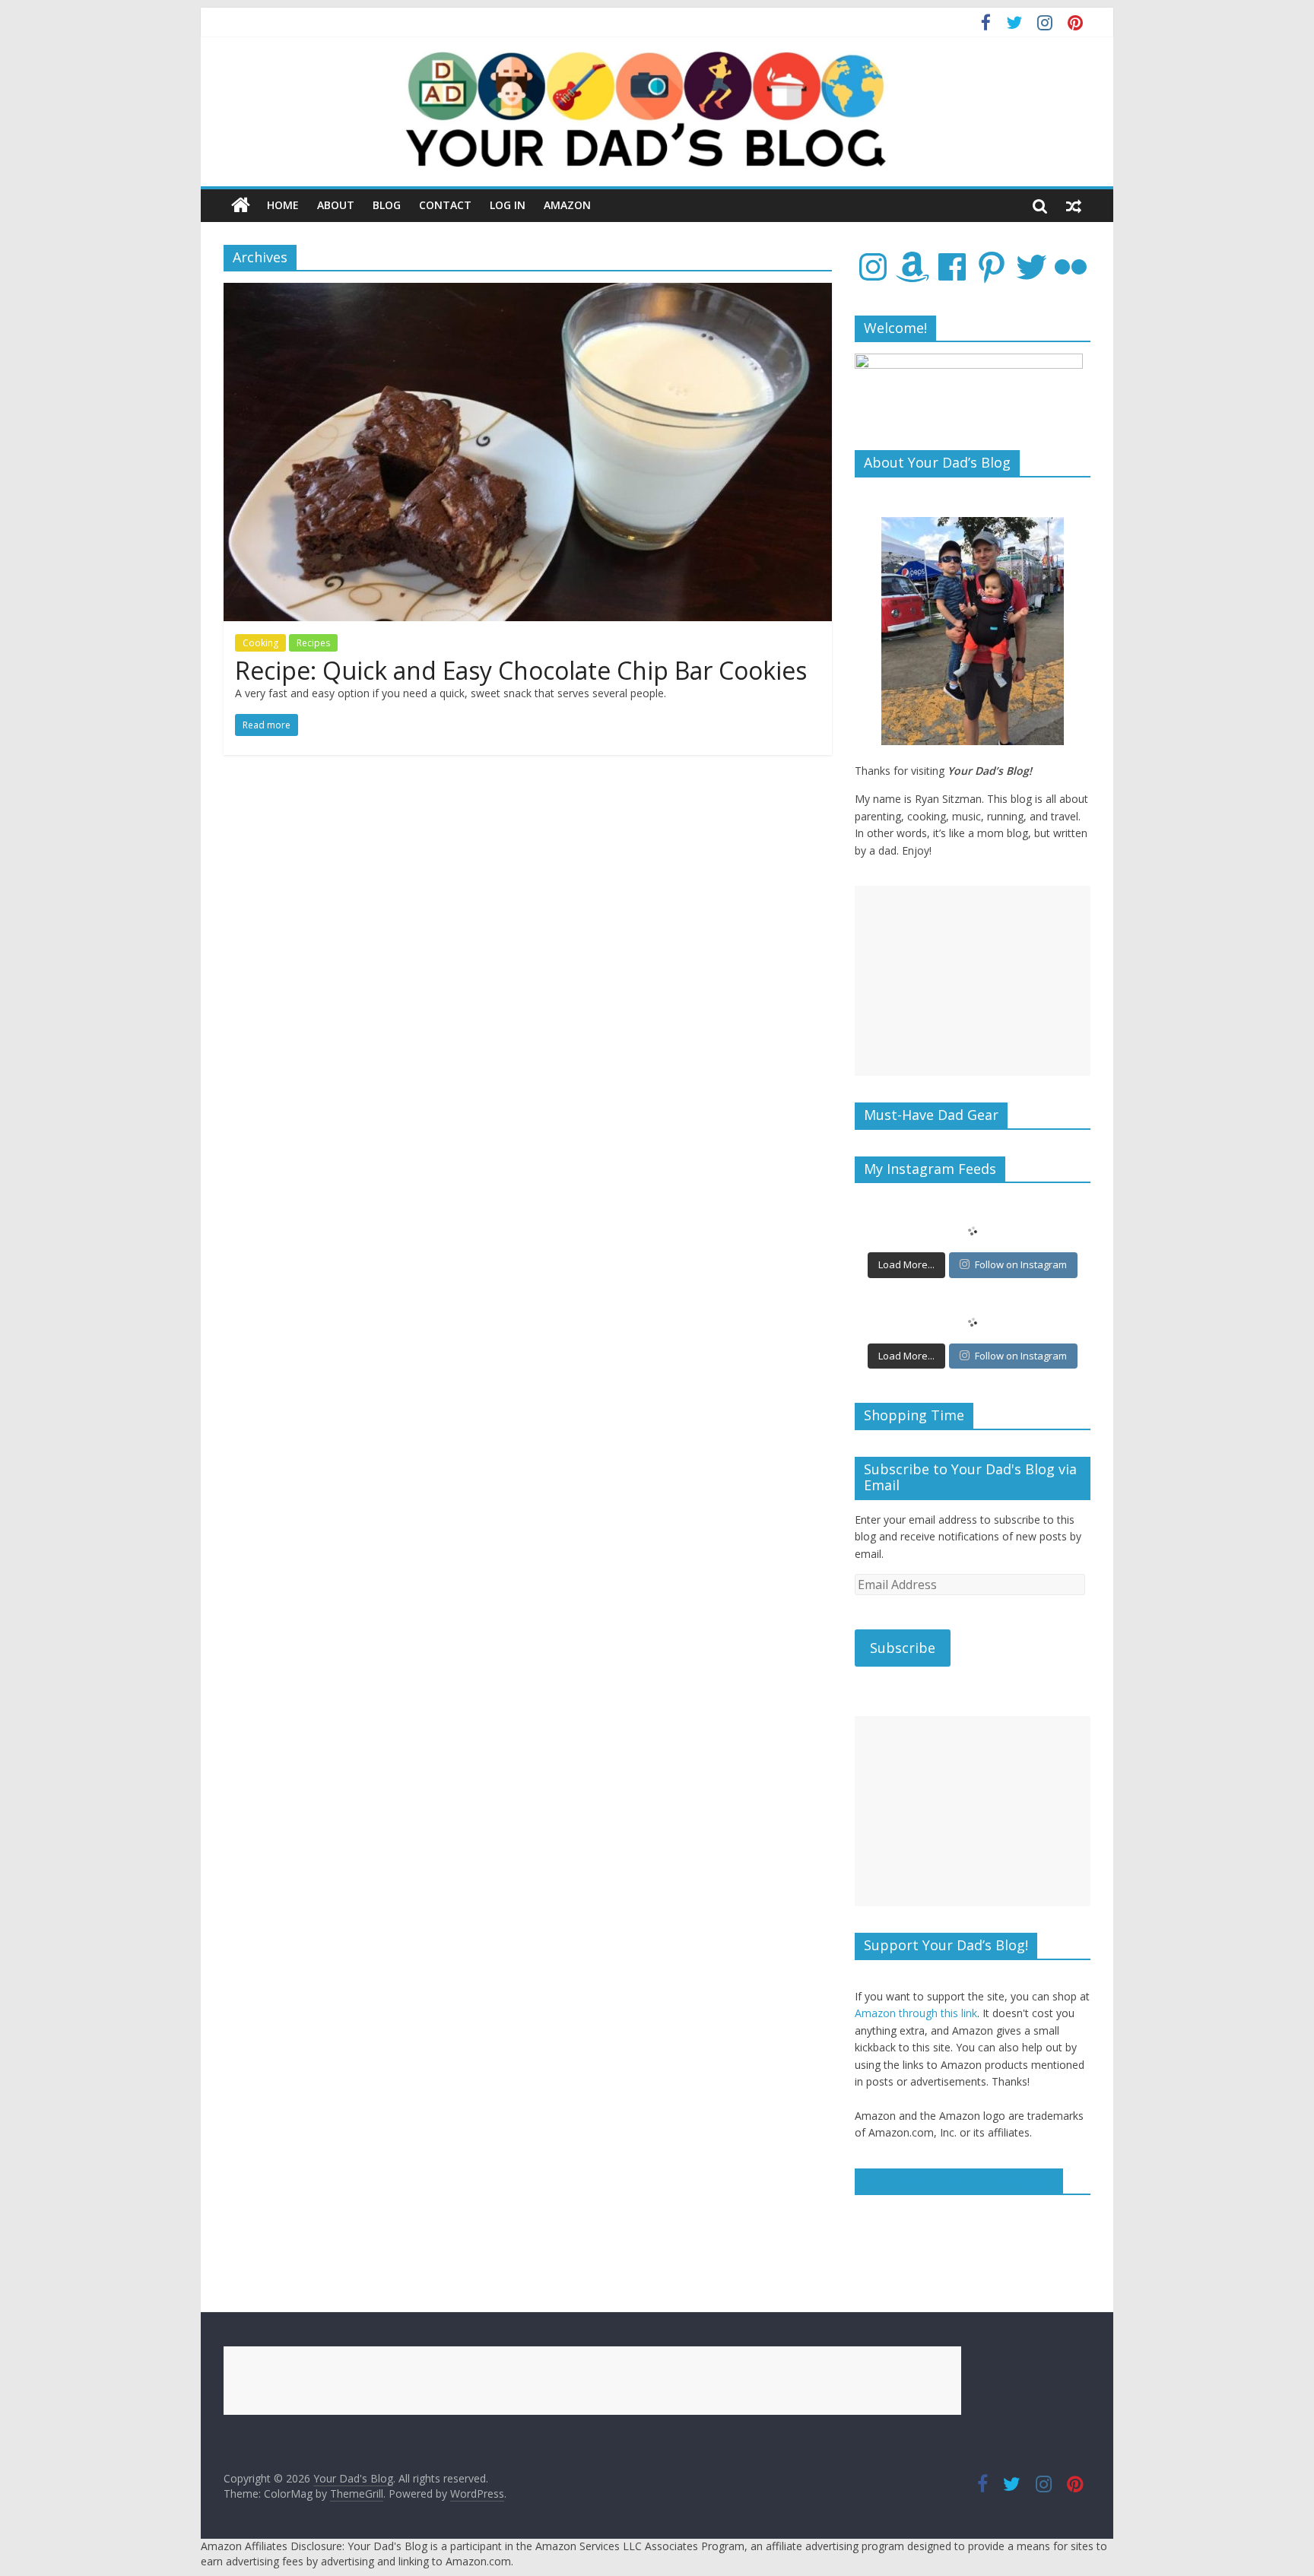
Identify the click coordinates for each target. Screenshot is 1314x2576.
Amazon (567, 205)
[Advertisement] (973, 981)
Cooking (260, 643)
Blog (387, 205)
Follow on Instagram (1021, 1264)
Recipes (313, 643)
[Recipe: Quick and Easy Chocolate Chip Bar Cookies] (528, 292)
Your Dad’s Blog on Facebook (959, 2181)
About (336, 205)
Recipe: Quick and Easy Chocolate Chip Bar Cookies (521, 670)
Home (283, 205)
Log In (508, 205)
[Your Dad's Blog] (241, 205)
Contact (445, 205)
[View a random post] (1074, 205)
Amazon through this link (916, 2013)
